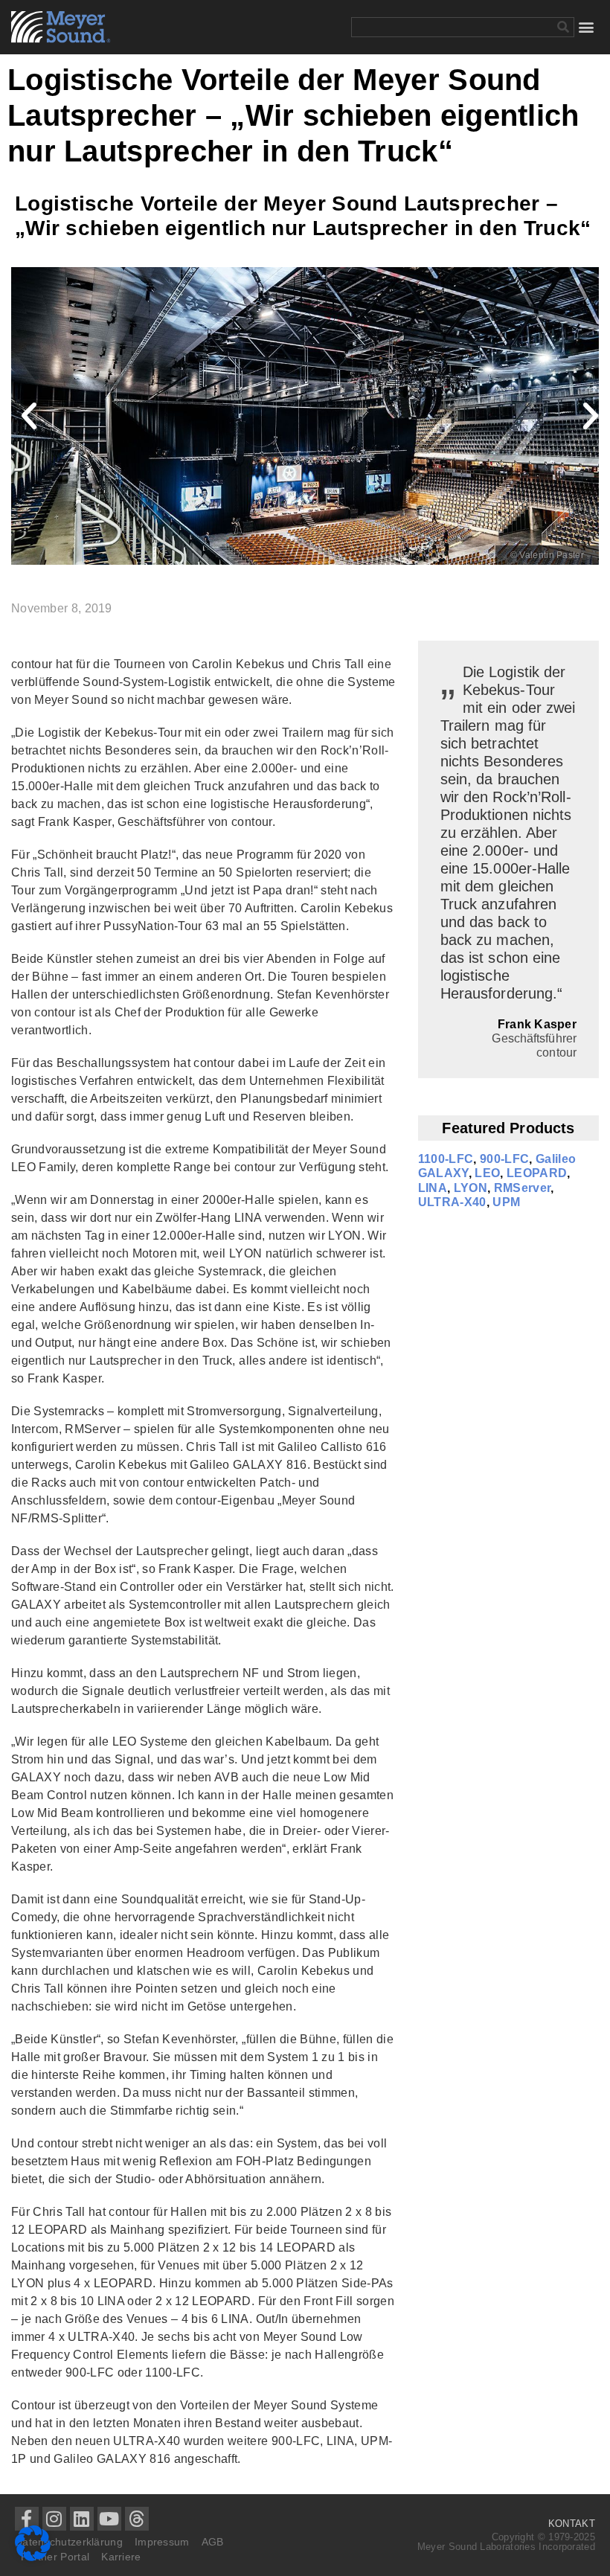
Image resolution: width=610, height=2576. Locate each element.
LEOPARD (537, 1173)
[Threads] (137, 2519)
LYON (471, 1188)
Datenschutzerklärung (69, 2542)
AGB (213, 2542)
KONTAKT (572, 2524)
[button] (587, 27)
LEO (487, 1173)
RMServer (523, 1188)
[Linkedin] (82, 2519)
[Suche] (564, 27)
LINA (433, 1188)
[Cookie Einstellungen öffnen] (33, 2557)
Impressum (162, 2542)
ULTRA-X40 (452, 1202)
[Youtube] (109, 2519)
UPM (506, 1202)
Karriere (121, 2557)
